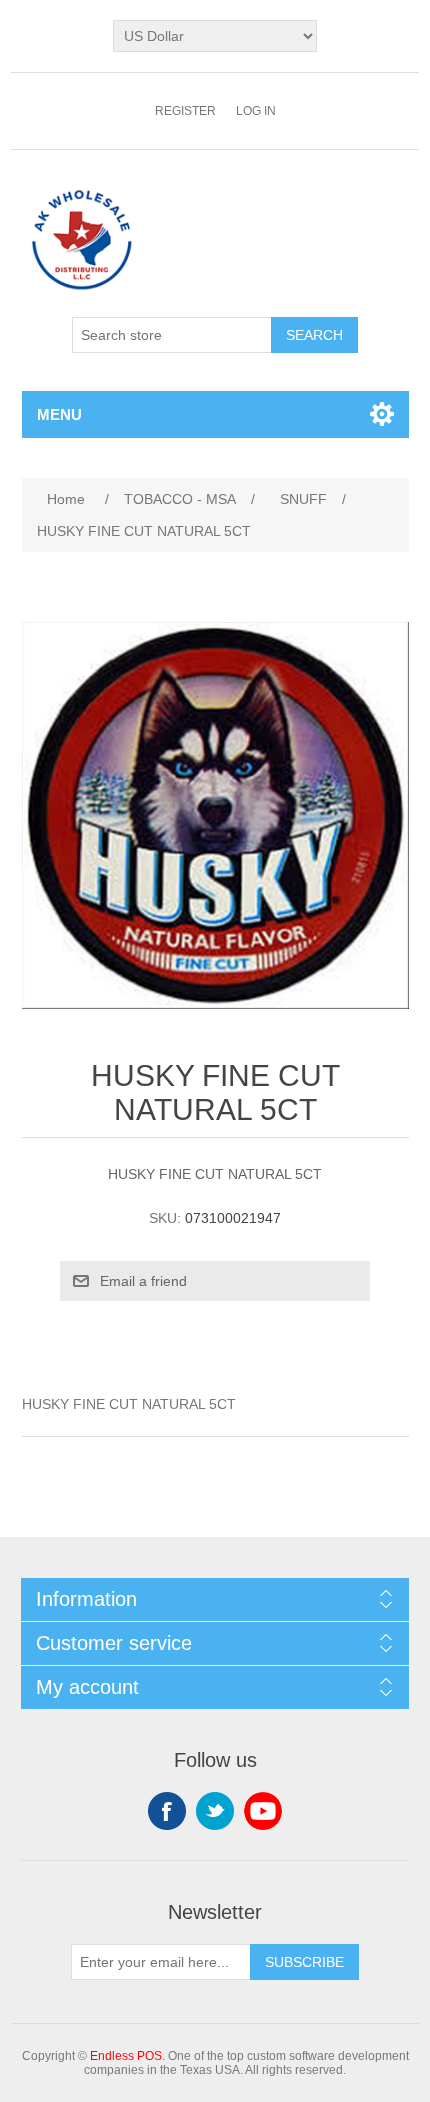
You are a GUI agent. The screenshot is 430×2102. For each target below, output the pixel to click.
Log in (256, 111)
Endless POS (126, 2056)
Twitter (215, 1811)
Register (185, 111)
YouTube (263, 1811)
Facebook (167, 1811)
